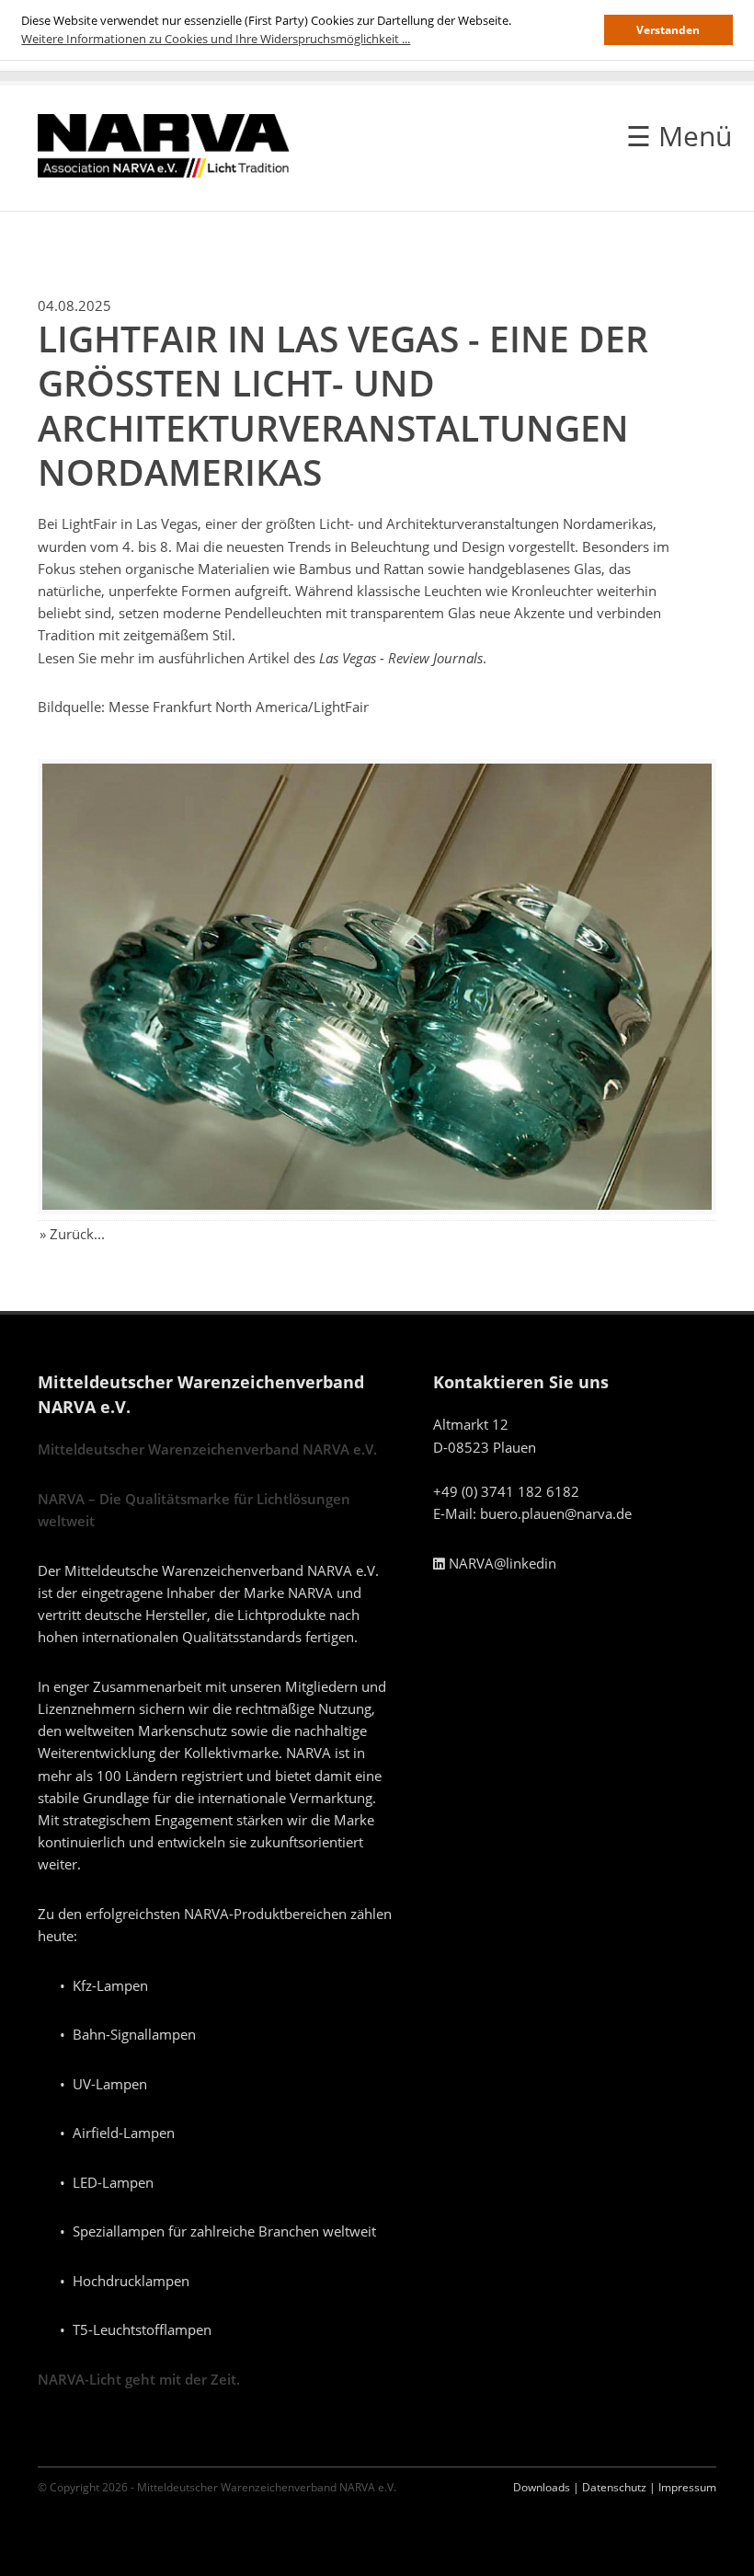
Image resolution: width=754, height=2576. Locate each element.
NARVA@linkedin (501, 1563)
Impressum (687, 2487)
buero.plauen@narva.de (556, 1513)
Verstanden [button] (668, 29)
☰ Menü (679, 136)
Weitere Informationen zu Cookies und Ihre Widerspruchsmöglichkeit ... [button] (216, 39)
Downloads (542, 2487)
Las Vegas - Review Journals (401, 658)
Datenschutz (614, 2487)
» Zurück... (72, 1234)
